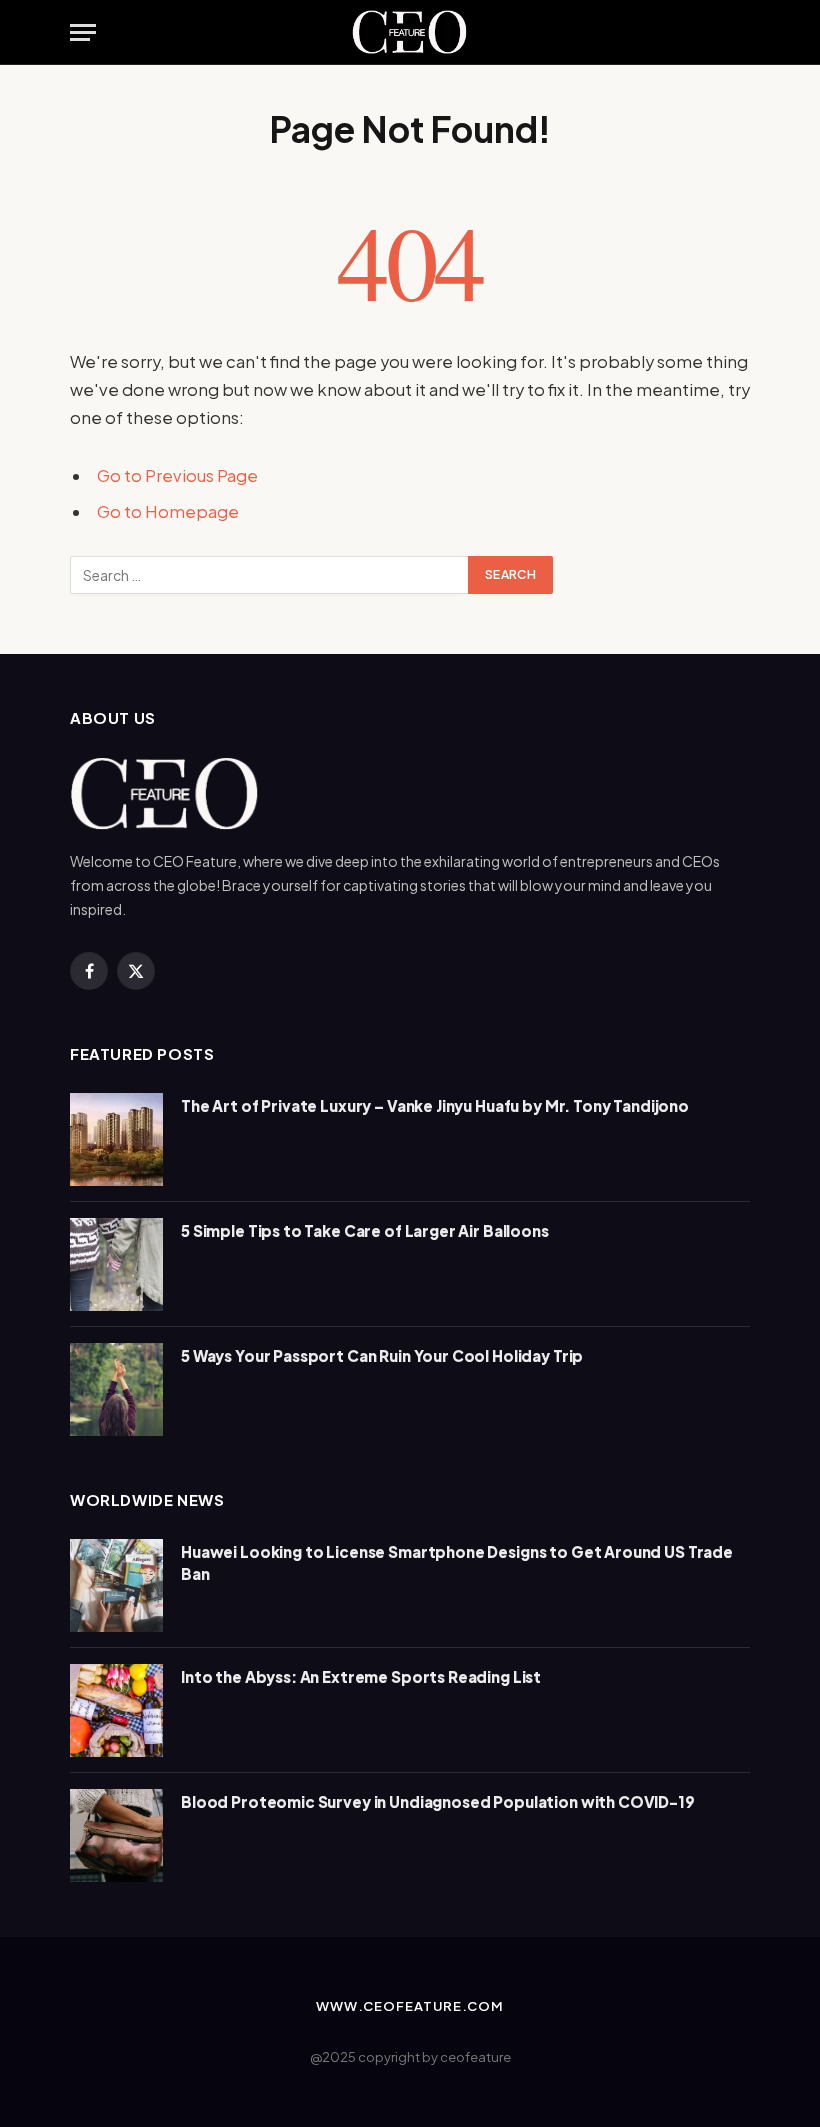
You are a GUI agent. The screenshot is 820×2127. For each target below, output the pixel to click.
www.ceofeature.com (410, 2006)
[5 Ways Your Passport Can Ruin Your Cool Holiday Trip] (116, 1389)
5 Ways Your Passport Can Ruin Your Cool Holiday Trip (382, 1355)
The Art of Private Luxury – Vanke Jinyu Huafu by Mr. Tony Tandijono (435, 1105)
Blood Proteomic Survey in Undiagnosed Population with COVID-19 (438, 1801)
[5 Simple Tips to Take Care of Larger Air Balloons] (116, 1264)
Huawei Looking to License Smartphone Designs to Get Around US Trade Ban (457, 1562)
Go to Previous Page (177, 475)
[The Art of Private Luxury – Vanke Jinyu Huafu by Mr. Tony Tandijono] (116, 1139)
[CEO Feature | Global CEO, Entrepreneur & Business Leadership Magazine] (410, 32)
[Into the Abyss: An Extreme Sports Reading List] (116, 1710)
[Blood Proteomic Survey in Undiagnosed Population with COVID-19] (116, 1835)
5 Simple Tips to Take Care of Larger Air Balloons (365, 1230)
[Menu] (83, 32)
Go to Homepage (168, 511)
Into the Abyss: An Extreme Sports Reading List (361, 1676)
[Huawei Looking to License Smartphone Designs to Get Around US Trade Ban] (116, 1585)
